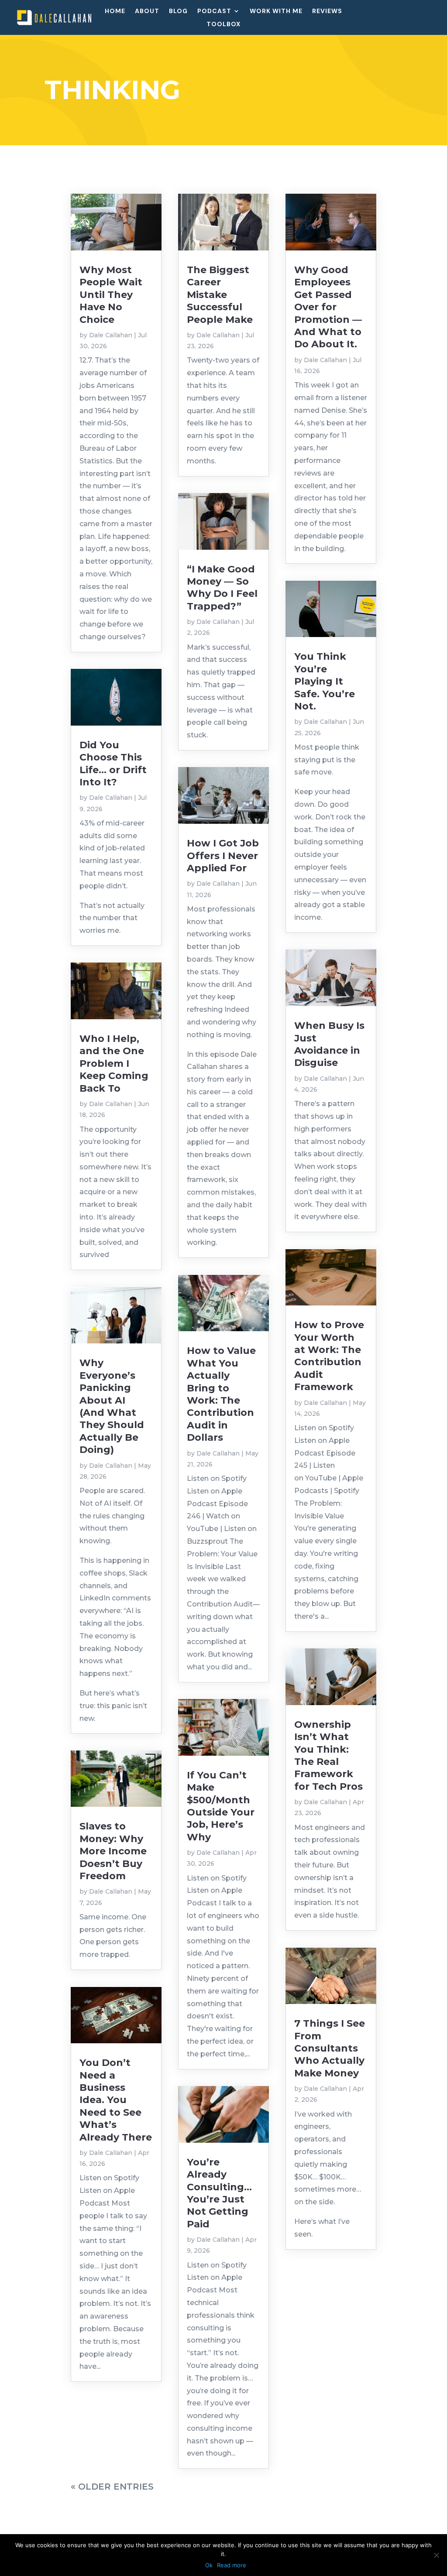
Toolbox (223, 24)
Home (115, 11)
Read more (232, 2565)
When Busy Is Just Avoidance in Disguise (329, 1044)
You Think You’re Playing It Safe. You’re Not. (325, 681)
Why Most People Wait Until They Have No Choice (111, 295)
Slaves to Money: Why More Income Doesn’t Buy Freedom (113, 1851)
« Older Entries (112, 2487)
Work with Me (276, 11)
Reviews (327, 11)
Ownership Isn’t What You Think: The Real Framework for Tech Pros (328, 1756)
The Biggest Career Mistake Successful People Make (220, 295)
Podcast (214, 11)
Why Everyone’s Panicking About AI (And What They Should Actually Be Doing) (112, 1406)
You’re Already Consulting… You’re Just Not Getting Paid (219, 2193)
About (147, 11)
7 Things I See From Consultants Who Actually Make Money (330, 2048)
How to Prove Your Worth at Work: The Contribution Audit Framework (329, 1356)
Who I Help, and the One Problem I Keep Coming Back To (114, 1064)
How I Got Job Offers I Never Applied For (223, 856)
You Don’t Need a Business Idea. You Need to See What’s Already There (116, 2100)
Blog (178, 11)
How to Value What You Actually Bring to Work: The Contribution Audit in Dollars (221, 1394)
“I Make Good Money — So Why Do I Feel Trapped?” (222, 588)
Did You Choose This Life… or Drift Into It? (113, 764)
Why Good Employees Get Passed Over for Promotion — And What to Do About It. (328, 307)
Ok (209, 2565)
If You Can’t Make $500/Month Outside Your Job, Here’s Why (221, 1806)
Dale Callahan (111, 335)
